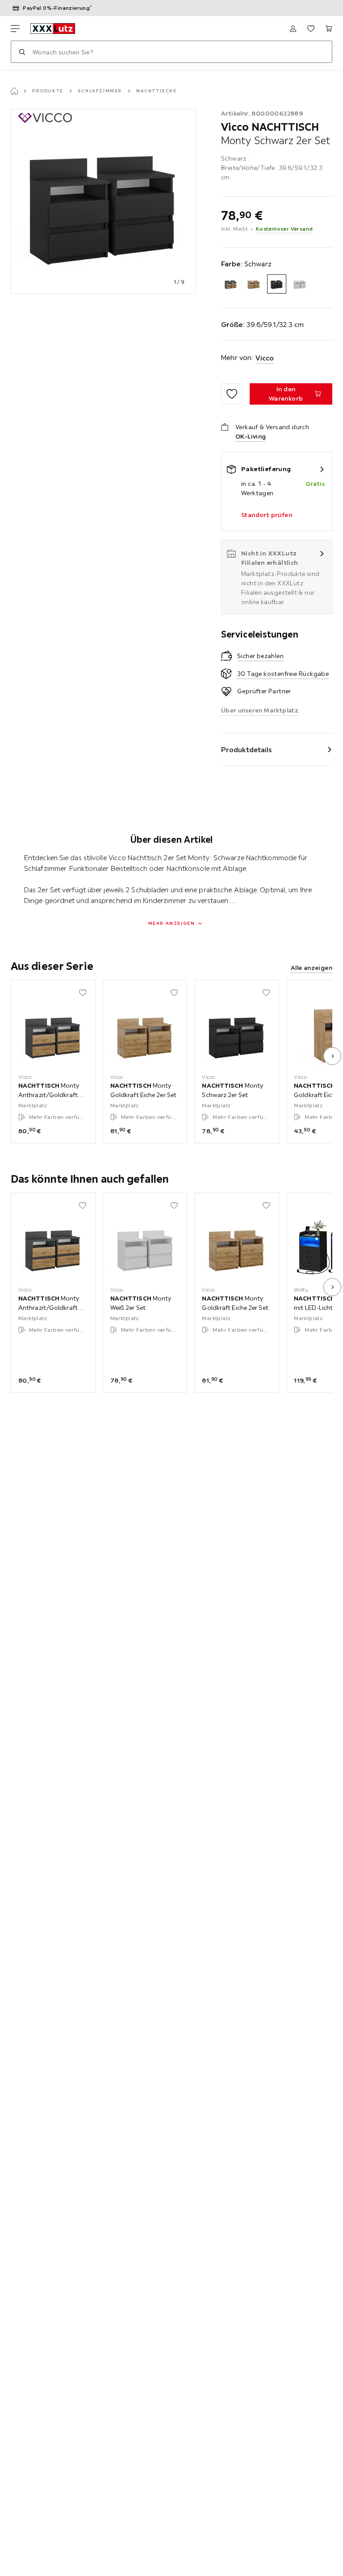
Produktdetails (247, 750)
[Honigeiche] (253, 284)
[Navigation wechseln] (15, 29)
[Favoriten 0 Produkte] (311, 29)
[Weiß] (299, 284)
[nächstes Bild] (332, 1056)
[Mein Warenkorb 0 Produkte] (329, 29)
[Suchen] (22, 52)
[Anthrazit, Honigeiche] (231, 284)
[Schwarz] (277, 284)
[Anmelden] (293, 29)
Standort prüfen (267, 515)
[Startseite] (14, 91)
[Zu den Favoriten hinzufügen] (232, 394)
